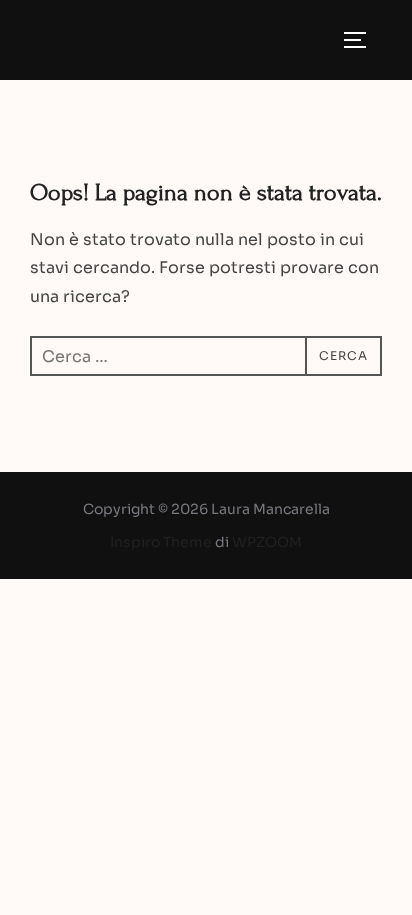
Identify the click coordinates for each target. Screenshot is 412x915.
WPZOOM (267, 542)
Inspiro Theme (161, 542)
